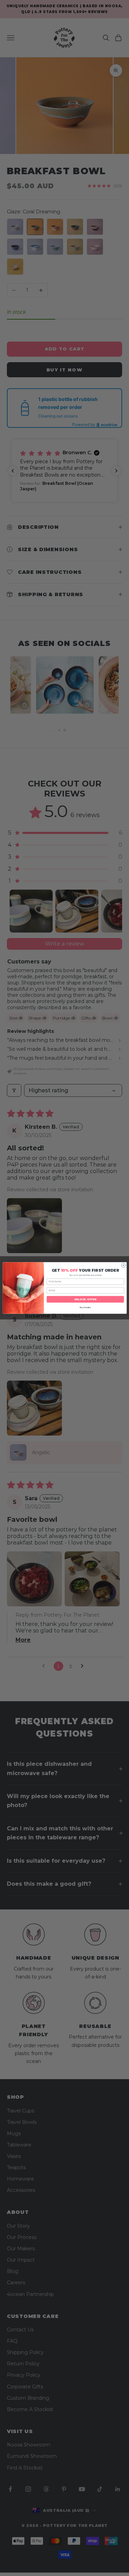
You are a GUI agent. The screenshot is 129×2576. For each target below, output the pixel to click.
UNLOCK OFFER (85, 1299)
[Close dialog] (123, 1265)
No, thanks (85, 1308)
